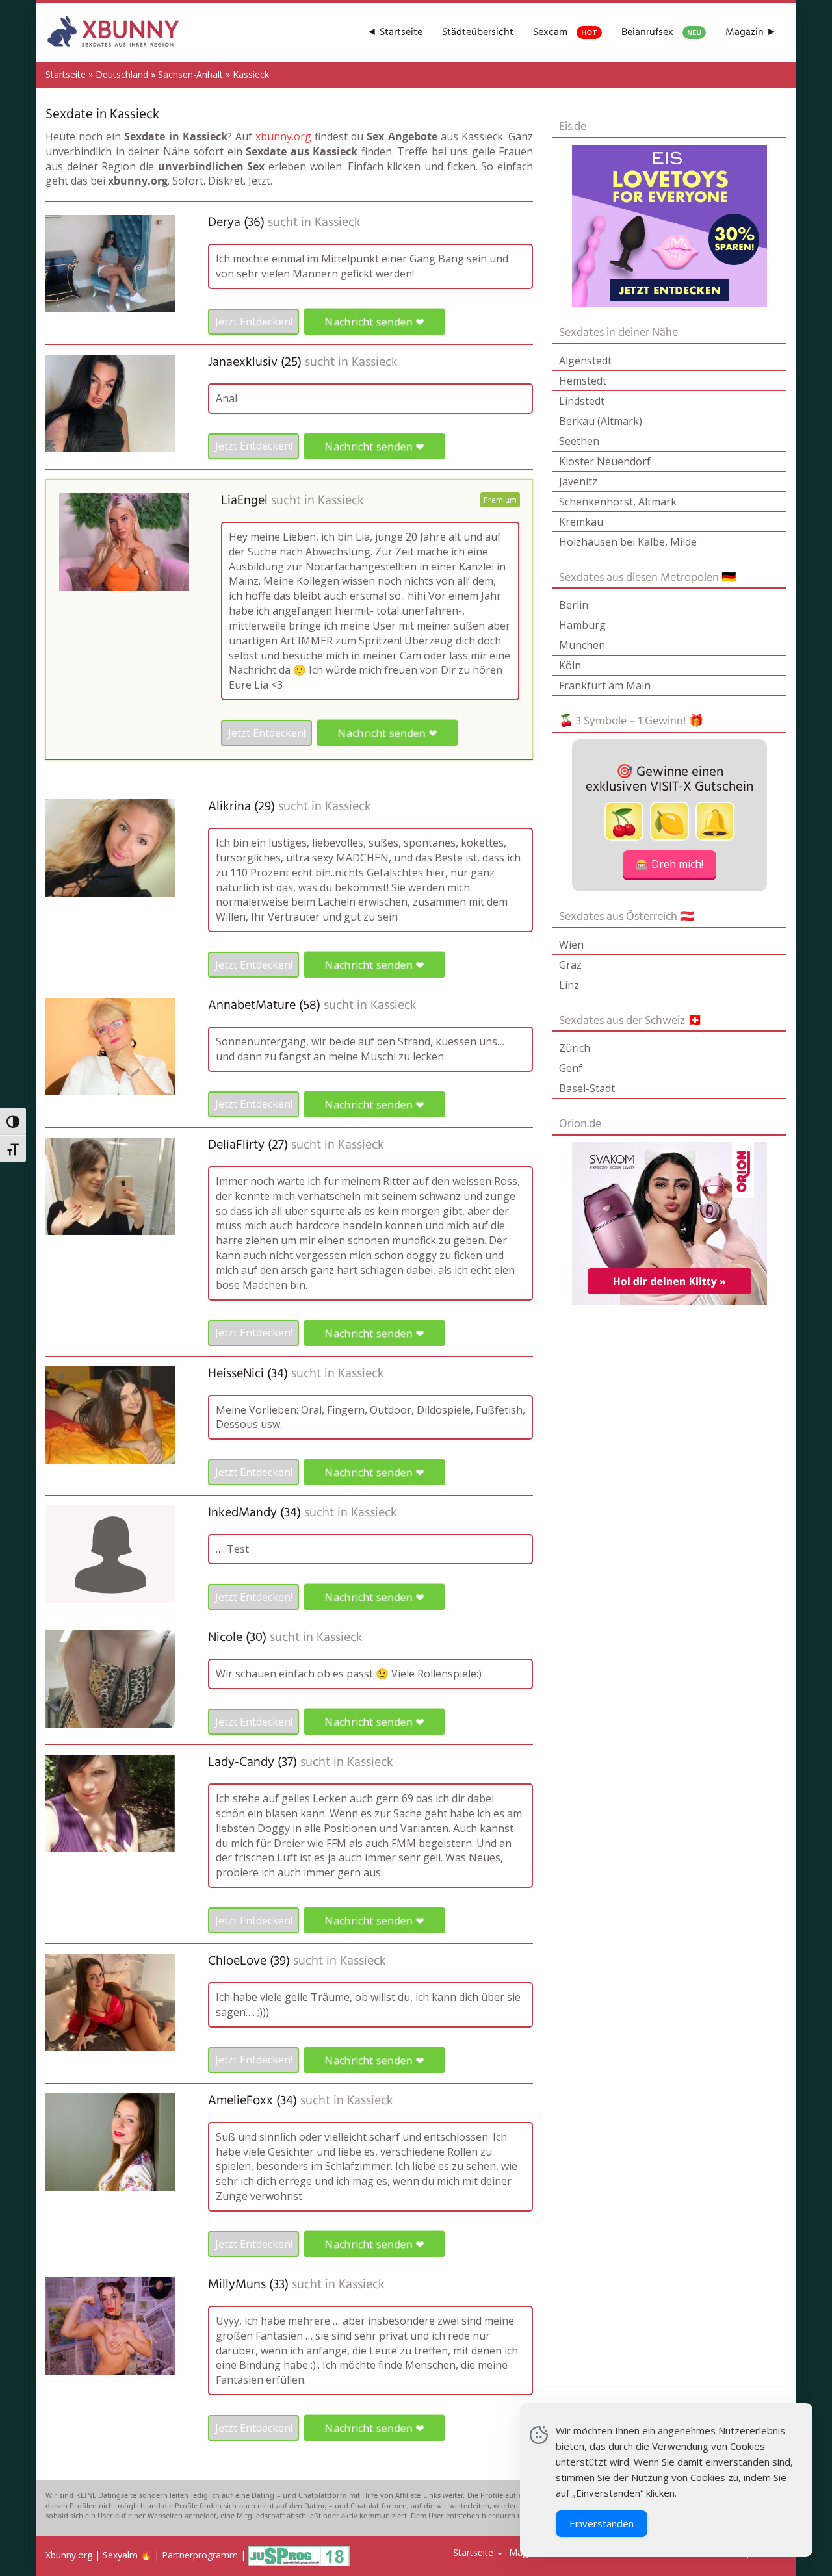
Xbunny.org (69, 2556)
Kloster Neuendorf (605, 461)
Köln (570, 665)
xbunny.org (283, 136)
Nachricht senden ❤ (374, 322)
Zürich (575, 1048)
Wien (571, 945)
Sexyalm (120, 2556)
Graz (570, 965)
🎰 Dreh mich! (669, 864)
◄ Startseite (395, 32)
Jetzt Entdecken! (254, 322)
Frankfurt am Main (605, 685)
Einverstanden (602, 2523)
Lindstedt (582, 401)
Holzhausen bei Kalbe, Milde (628, 542)
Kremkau (581, 522)
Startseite (66, 74)
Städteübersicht (478, 32)
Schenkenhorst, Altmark (618, 502)
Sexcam (565, 32)
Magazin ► (751, 32)
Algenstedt (585, 361)
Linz (569, 985)
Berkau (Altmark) (601, 421)
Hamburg (582, 625)
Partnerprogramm (200, 2556)
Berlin (574, 605)
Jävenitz (578, 481)
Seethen (579, 441)
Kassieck (338, 223)
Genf (571, 1068)
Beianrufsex (661, 32)
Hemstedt (583, 381)
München (582, 645)
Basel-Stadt (587, 1088)
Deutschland (122, 74)
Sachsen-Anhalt (190, 74)
